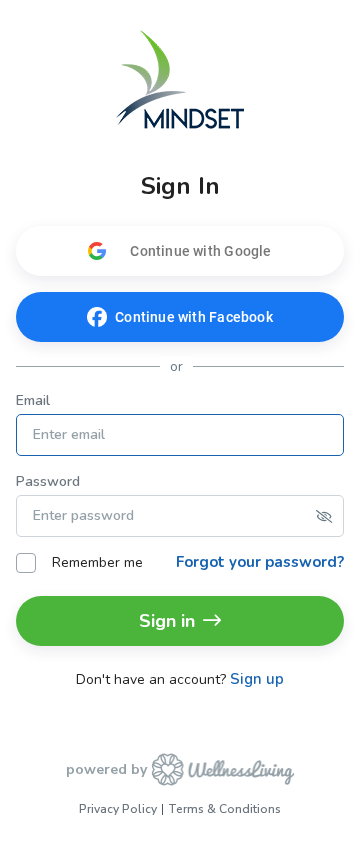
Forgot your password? (260, 562)
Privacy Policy (118, 809)
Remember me (97, 562)
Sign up (257, 679)
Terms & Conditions (224, 809)
